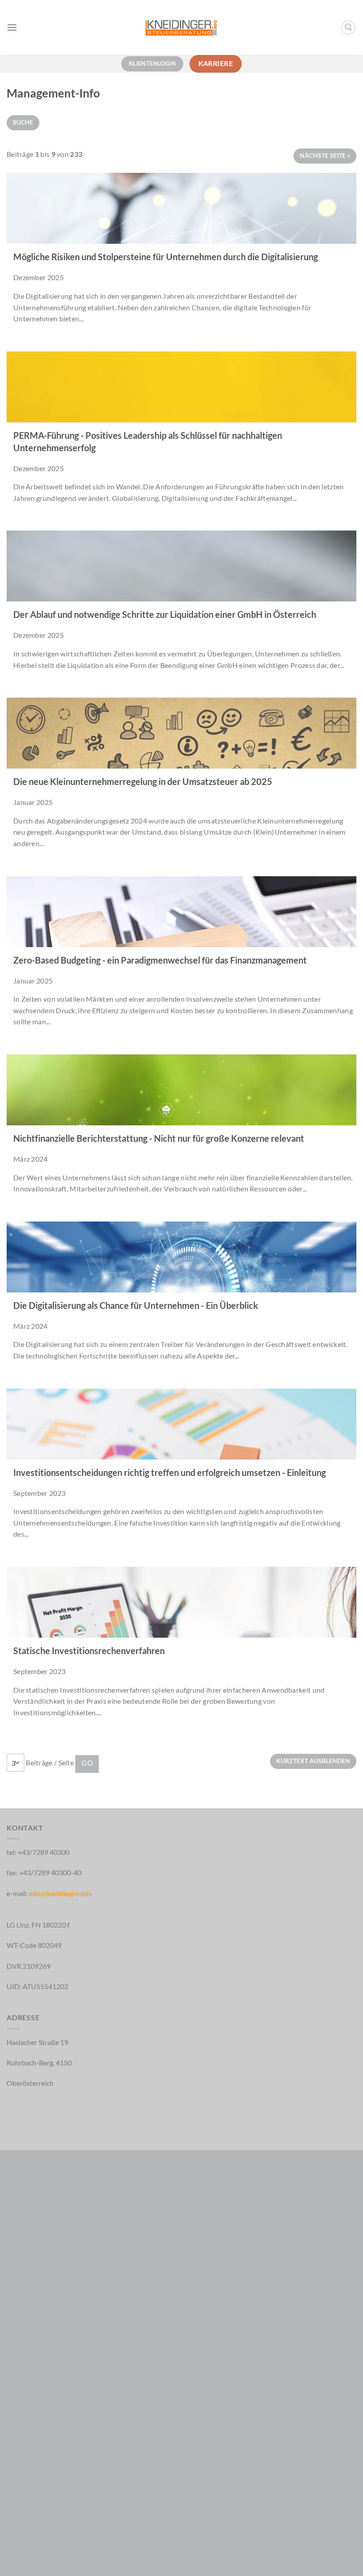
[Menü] (12, 27)
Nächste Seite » (325, 155)
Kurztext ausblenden (313, 1761)
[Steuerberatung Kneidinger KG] (182, 27)
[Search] (348, 27)
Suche (23, 122)
